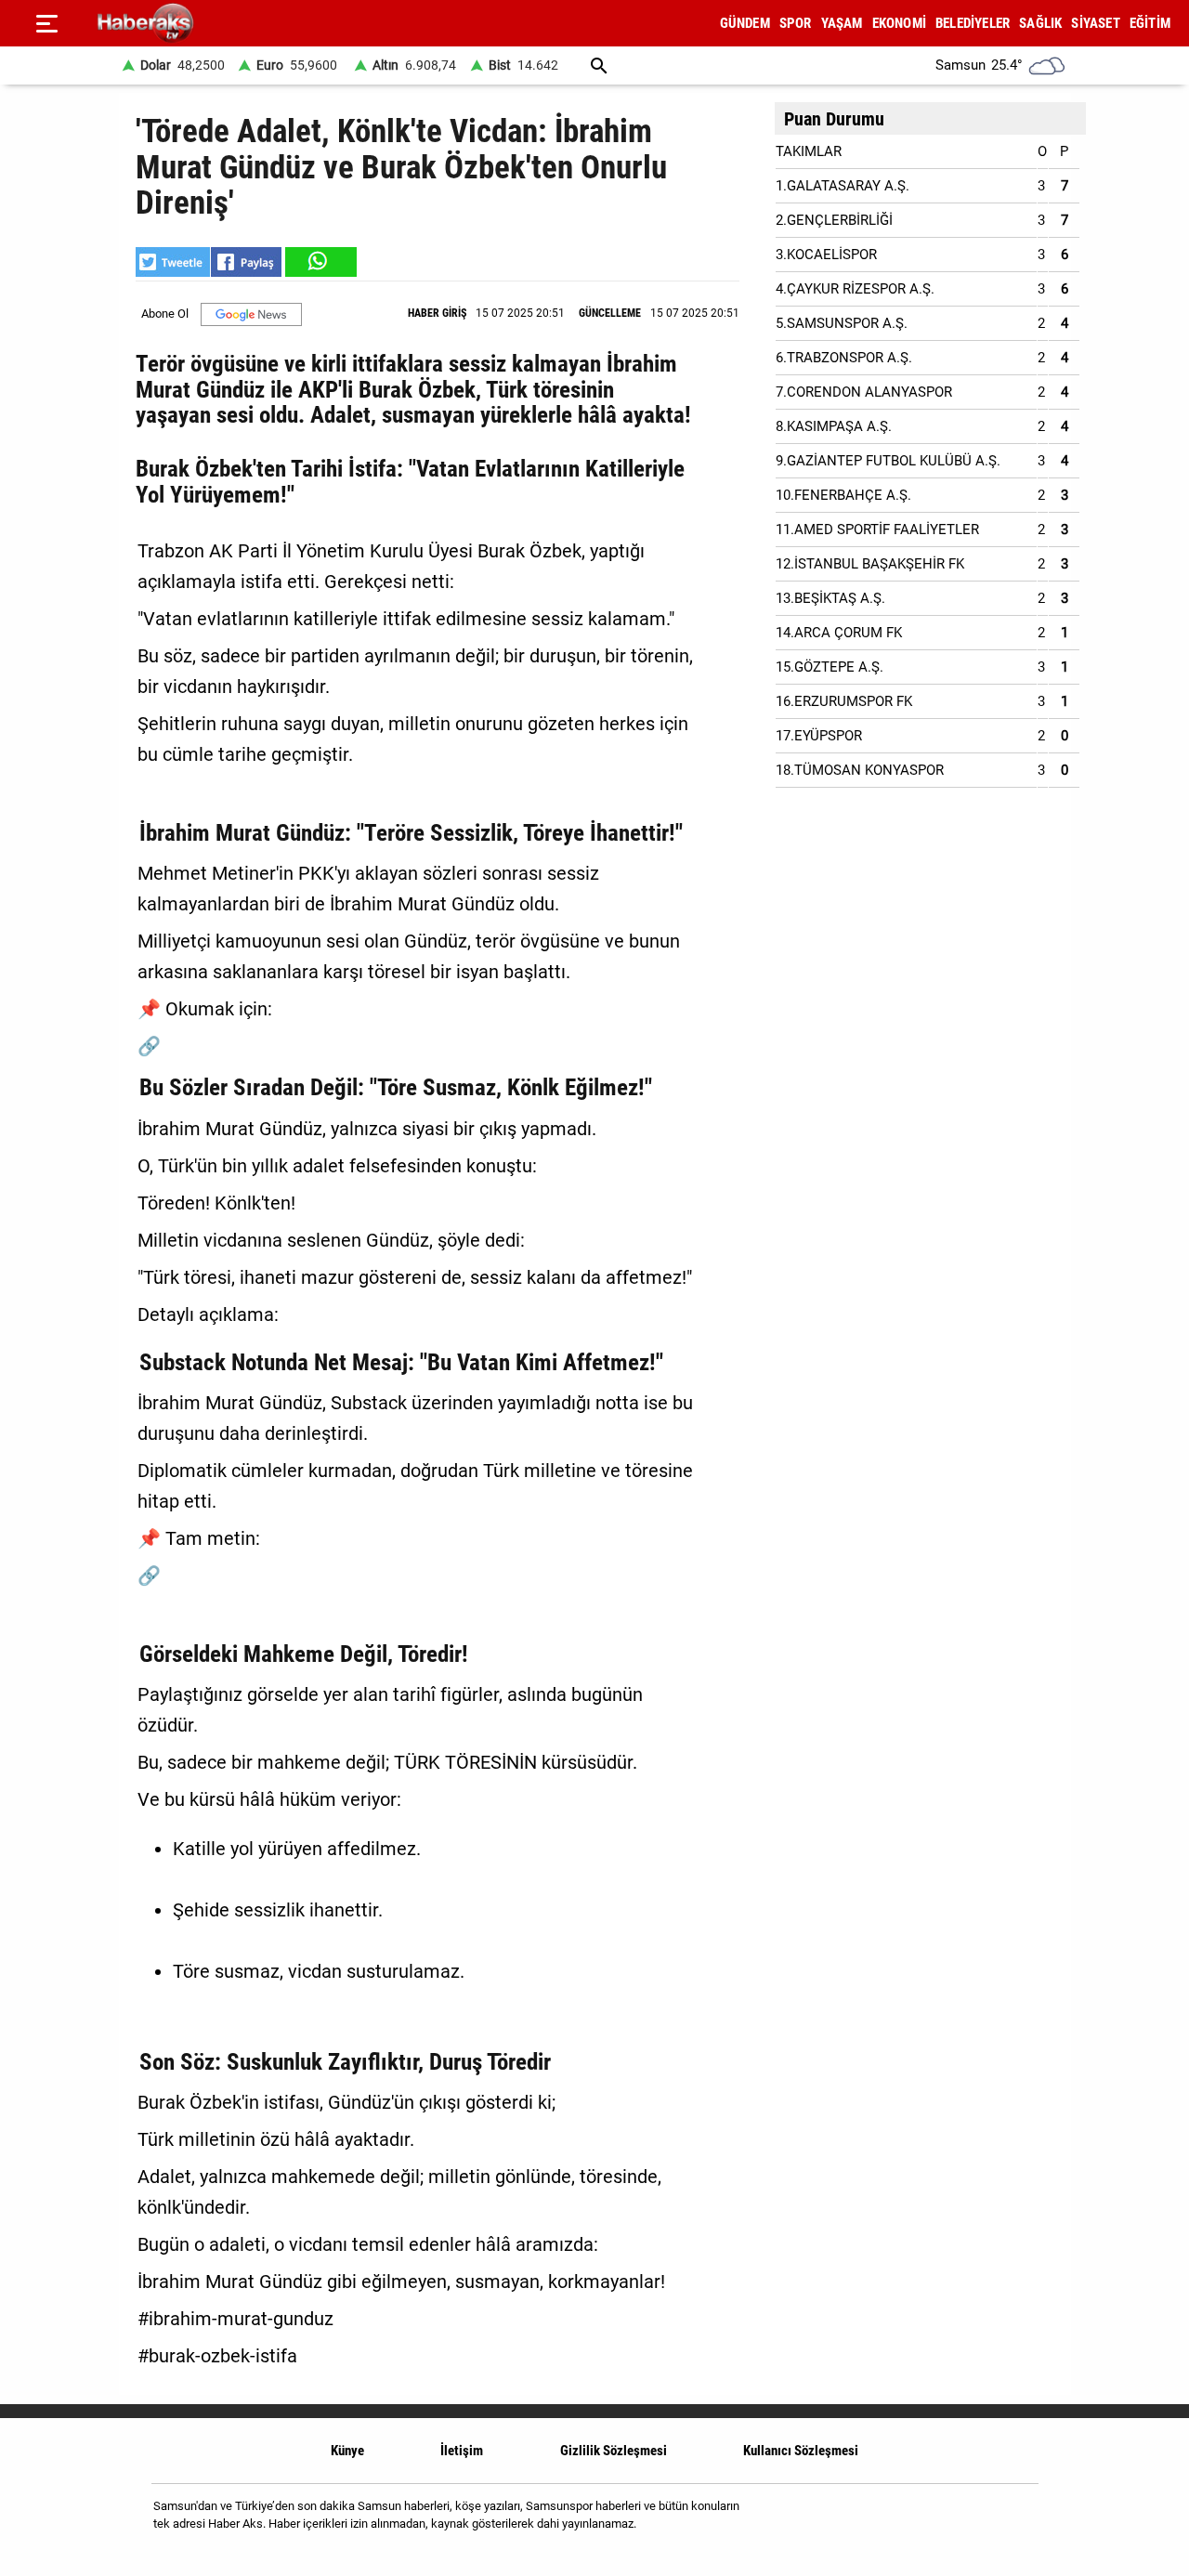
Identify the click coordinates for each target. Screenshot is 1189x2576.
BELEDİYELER (973, 23)
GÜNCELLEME (610, 313)
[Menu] (46, 23)
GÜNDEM (745, 23)
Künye (347, 2451)
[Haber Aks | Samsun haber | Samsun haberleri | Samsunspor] (235, 24)
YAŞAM (842, 23)
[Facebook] (965, 2522)
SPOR (796, 23)
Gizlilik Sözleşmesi (614, 2451)
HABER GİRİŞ (437, 313)
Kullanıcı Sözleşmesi (801, 2451)
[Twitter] (1012, 2522)
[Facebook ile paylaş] (246, 262)
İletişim (462, 2451)
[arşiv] (599, 65)
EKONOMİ (899, 23)
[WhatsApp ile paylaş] (320, 262)
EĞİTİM (1150, 23)
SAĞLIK (1040, 23)
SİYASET (1095, 23)
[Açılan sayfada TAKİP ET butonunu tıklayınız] (251, 314)
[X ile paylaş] (173, 262)
